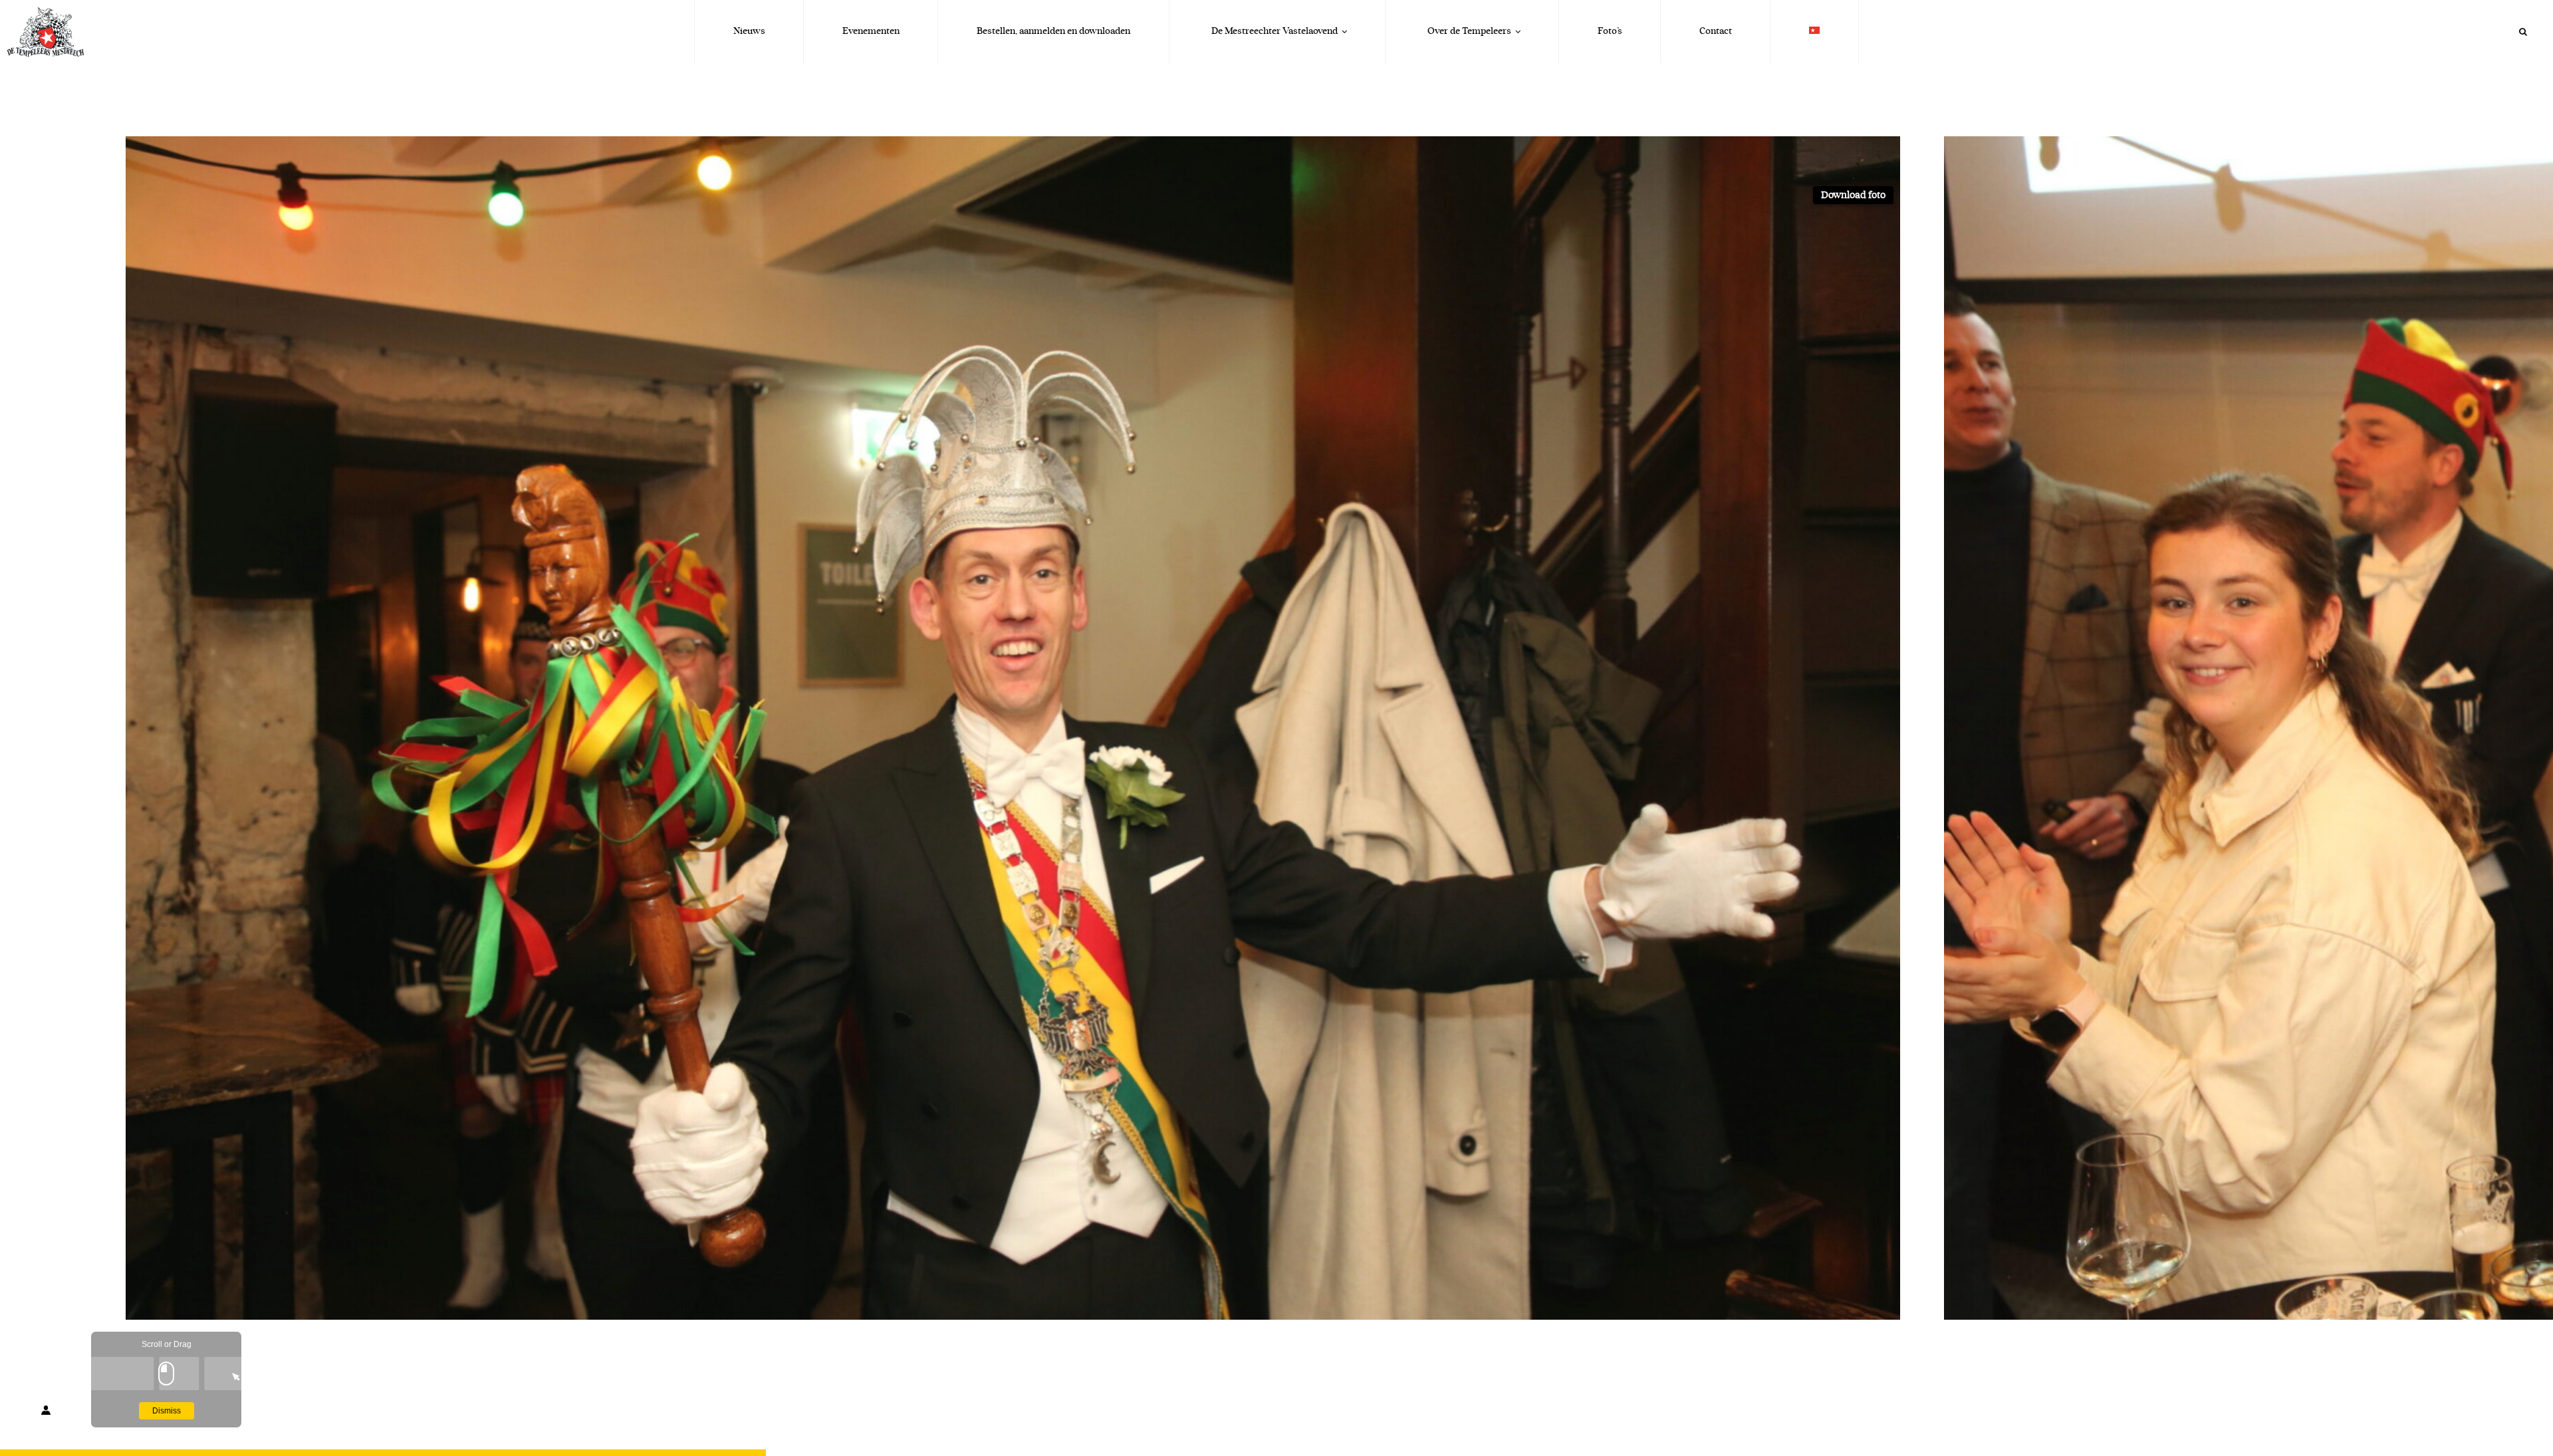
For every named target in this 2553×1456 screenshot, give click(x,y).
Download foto (1853, 195)
